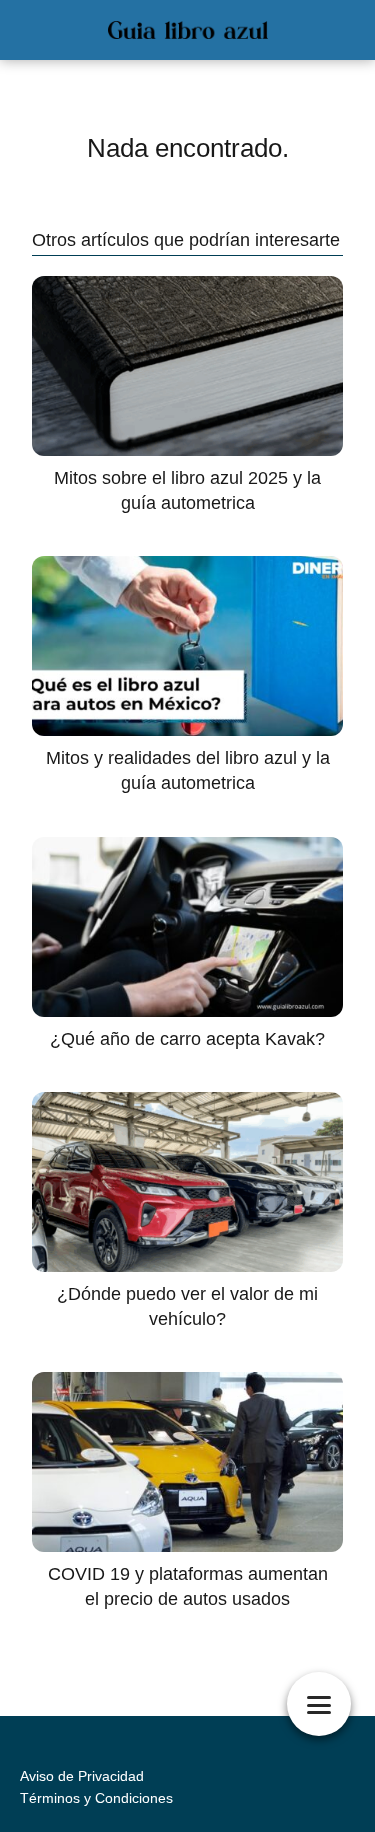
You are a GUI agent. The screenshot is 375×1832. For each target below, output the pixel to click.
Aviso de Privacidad (82, 1776)
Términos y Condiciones (96, 1798)
